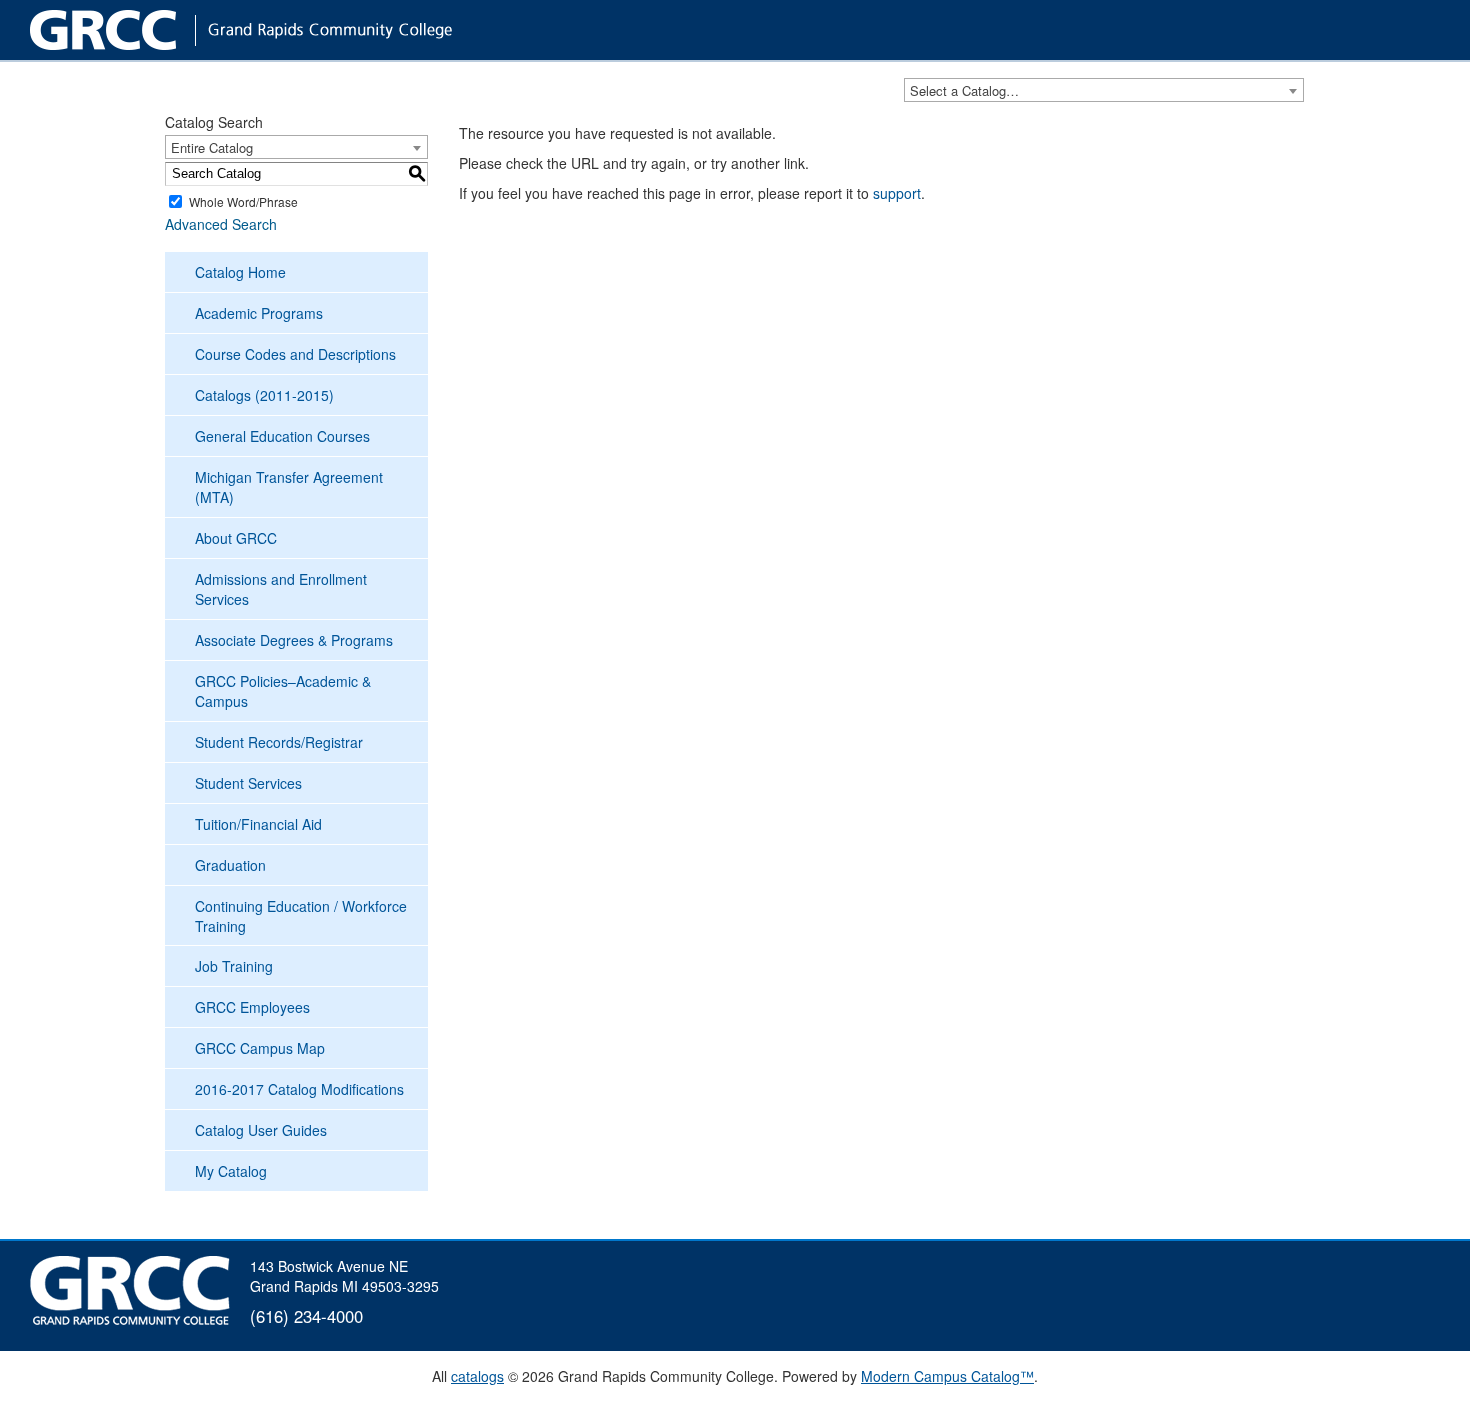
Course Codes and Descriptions (295, 354)
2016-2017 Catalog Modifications (299, 1089)
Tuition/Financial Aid (258, 824)
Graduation (230, 865)
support (897, 193)
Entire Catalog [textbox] (212, 147)
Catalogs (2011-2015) (264, 395)
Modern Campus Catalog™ (947, 1376)
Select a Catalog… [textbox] (964, 90)
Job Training (234, 966)
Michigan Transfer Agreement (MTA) (289, 487)
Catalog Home (240, 272)
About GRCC (236, 538)
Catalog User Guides (261, 1130)
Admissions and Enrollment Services (281, 589)
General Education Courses (282, 436)
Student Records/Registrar (279, 742)
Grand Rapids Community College (280, 30)
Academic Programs (259, 313)
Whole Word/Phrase (243, 201)
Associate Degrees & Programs (294, 640)
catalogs (477, 1376)
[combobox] (1104, 90)
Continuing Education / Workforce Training (301, 916)
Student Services (248, 783)
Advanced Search (221, 224)
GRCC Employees (252, 1007)
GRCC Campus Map (260, 1048)
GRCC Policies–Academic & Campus (283, 691)
